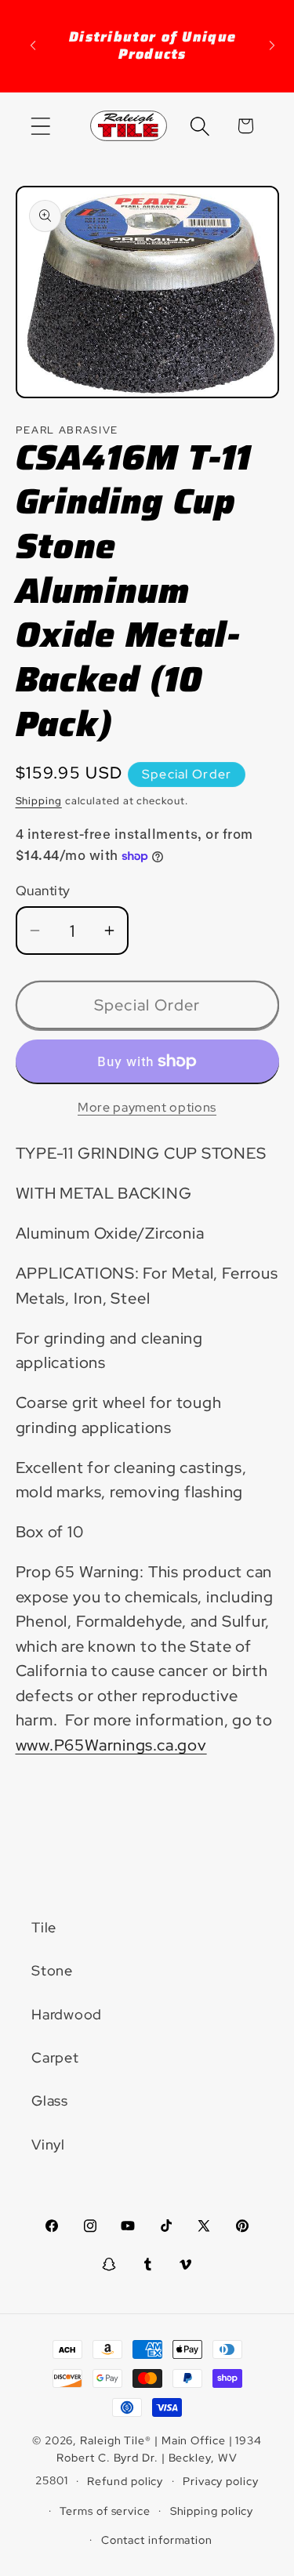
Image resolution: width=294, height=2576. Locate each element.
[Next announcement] (272, 45)
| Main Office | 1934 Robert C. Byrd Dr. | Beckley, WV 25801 (149, 2460)
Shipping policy (212, 2511)
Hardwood (67, 2014)
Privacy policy (221, 2481)
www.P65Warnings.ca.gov (111, 1745)
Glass (50, 2101)
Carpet (55, 2057)
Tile (44, 1927)
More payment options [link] (147, 1107)
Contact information (157, 2540)
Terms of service (105, 2511)
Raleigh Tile (113, 2440)
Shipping (39, 801)
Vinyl (48, 2144)
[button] (40, 126)
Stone (52, 1970)
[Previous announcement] (33, 45)
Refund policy (125, 2481)
